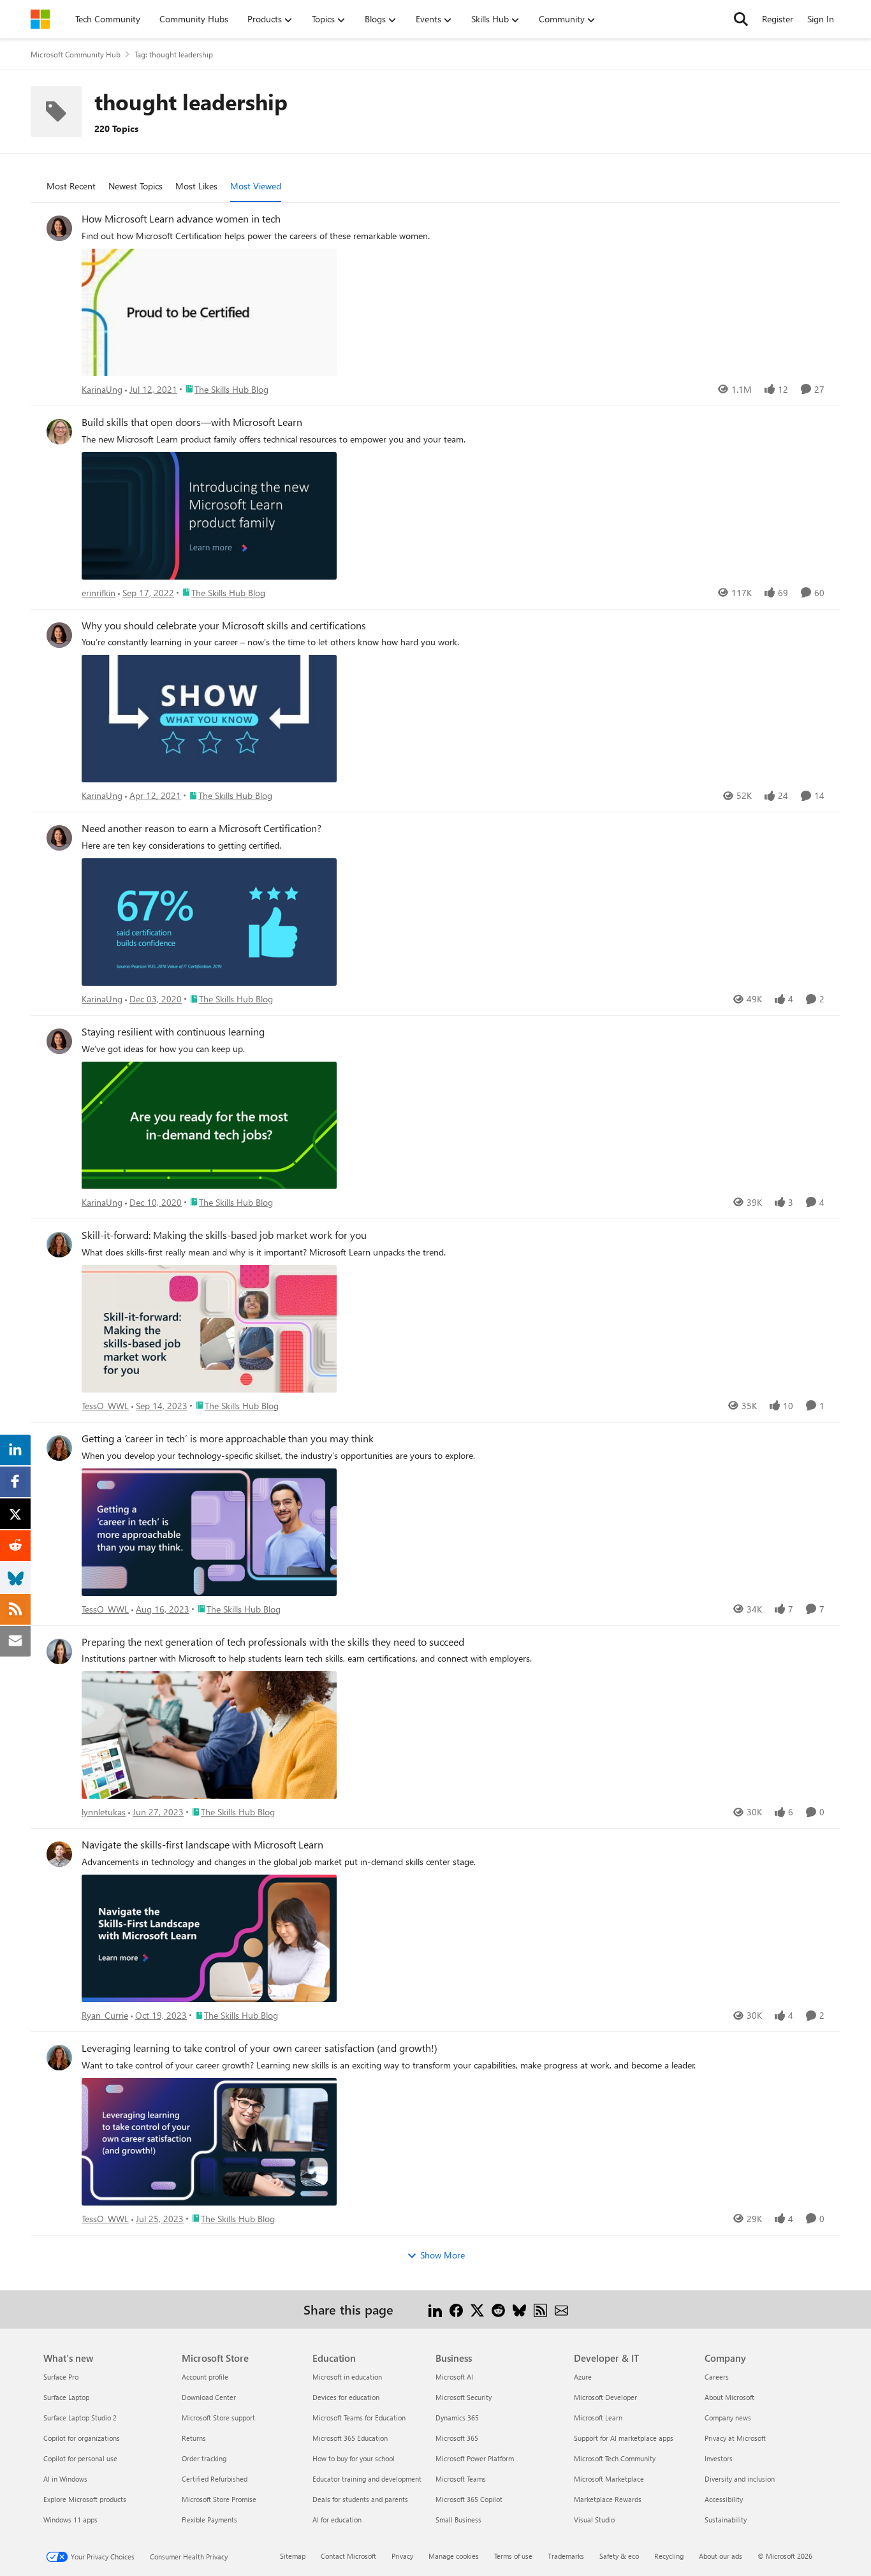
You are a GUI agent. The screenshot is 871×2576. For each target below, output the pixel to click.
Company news (728, 2418)
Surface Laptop (66, 2397)
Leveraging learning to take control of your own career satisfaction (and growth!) (260, 2048)
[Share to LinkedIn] (435, 2309)
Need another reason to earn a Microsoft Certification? (201, 828)
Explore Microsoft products (85, 2499)
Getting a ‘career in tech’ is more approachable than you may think (228, 1438)
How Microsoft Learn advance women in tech (181, 219)
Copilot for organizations (82, 2438)
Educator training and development (367, 2479)
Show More (443, 2255)
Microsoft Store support (218, 2418)
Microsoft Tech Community (615, 2458)
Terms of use (513, 2556)
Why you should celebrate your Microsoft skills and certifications (224, 626)
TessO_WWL (105, 1406)
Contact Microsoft (348, 2556)
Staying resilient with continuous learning (173, 1032)
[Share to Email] (561, 2309)
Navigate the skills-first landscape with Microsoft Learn (202, 1845)
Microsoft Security (464, 2397)
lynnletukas (104, 1812)
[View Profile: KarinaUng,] (59, 228)
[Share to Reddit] (498, 2309)
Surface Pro (61, 2377)
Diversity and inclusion (740, 2479)
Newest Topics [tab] (135, 186)
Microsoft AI (454, 2377)
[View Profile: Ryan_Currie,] (59, 1854)
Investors (719, 2458)
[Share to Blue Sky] (519, 2309)
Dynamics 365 (457, 2418)
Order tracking (204, 2458)
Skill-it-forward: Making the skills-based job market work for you (224, 1235)
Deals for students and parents (360, 2499)
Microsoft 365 (457, 2438)
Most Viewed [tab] (256, 186)
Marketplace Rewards (608, 2499)
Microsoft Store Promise (219, 2499)
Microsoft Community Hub (76, 54)
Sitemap (293, 2556)
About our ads (721, 2556)
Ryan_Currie (105, 2015)
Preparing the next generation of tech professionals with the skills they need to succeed (273, 1642)
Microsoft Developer (605, 2397)
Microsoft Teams (461, 2479)
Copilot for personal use (80, 2458)
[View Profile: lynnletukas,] (59, 1651)
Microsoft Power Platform (475, 2458)
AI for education (337, 2520)
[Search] (741, 19)
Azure (583, 2377)
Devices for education (346, 2397)
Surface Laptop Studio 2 (80, 2418)
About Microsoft (729, 2397)
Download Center (209, 2397)
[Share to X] (477, 2309)
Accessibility (724, 2499)
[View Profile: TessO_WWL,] (59, 1245)
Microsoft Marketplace (609, 2479)
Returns (194, 2438)
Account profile (205, 2377)
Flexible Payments (209, 2520)
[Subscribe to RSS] (540, 2309)
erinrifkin (99, 593)
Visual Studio (594, 2520)
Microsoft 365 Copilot (469, 2499)
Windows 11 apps (70, 2520)
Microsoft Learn (598, 2418)
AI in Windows (65, 2479)
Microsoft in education (347, 2377)
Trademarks (566, 2556)
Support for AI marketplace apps (624, 2438)
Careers (717, 2377)
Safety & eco (619, 2556)
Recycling (669, 2556)
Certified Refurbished (215, 2479)
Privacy (402, 2556)
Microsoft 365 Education (350, 2438)
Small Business (458, 2520)
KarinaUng (102, 389)
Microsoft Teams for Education (359, 2418)
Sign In (821, 19)
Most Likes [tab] (196, 186)
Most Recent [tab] (71, 186)
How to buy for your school (354, 2458)
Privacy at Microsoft (735, 2438)
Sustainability (726, 2520)
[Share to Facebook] (456, 2309)
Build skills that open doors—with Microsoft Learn (192, 422)
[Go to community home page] (40, 19)
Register (778, 19)
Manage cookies (454, 2556)
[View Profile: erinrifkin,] (59, 432)
